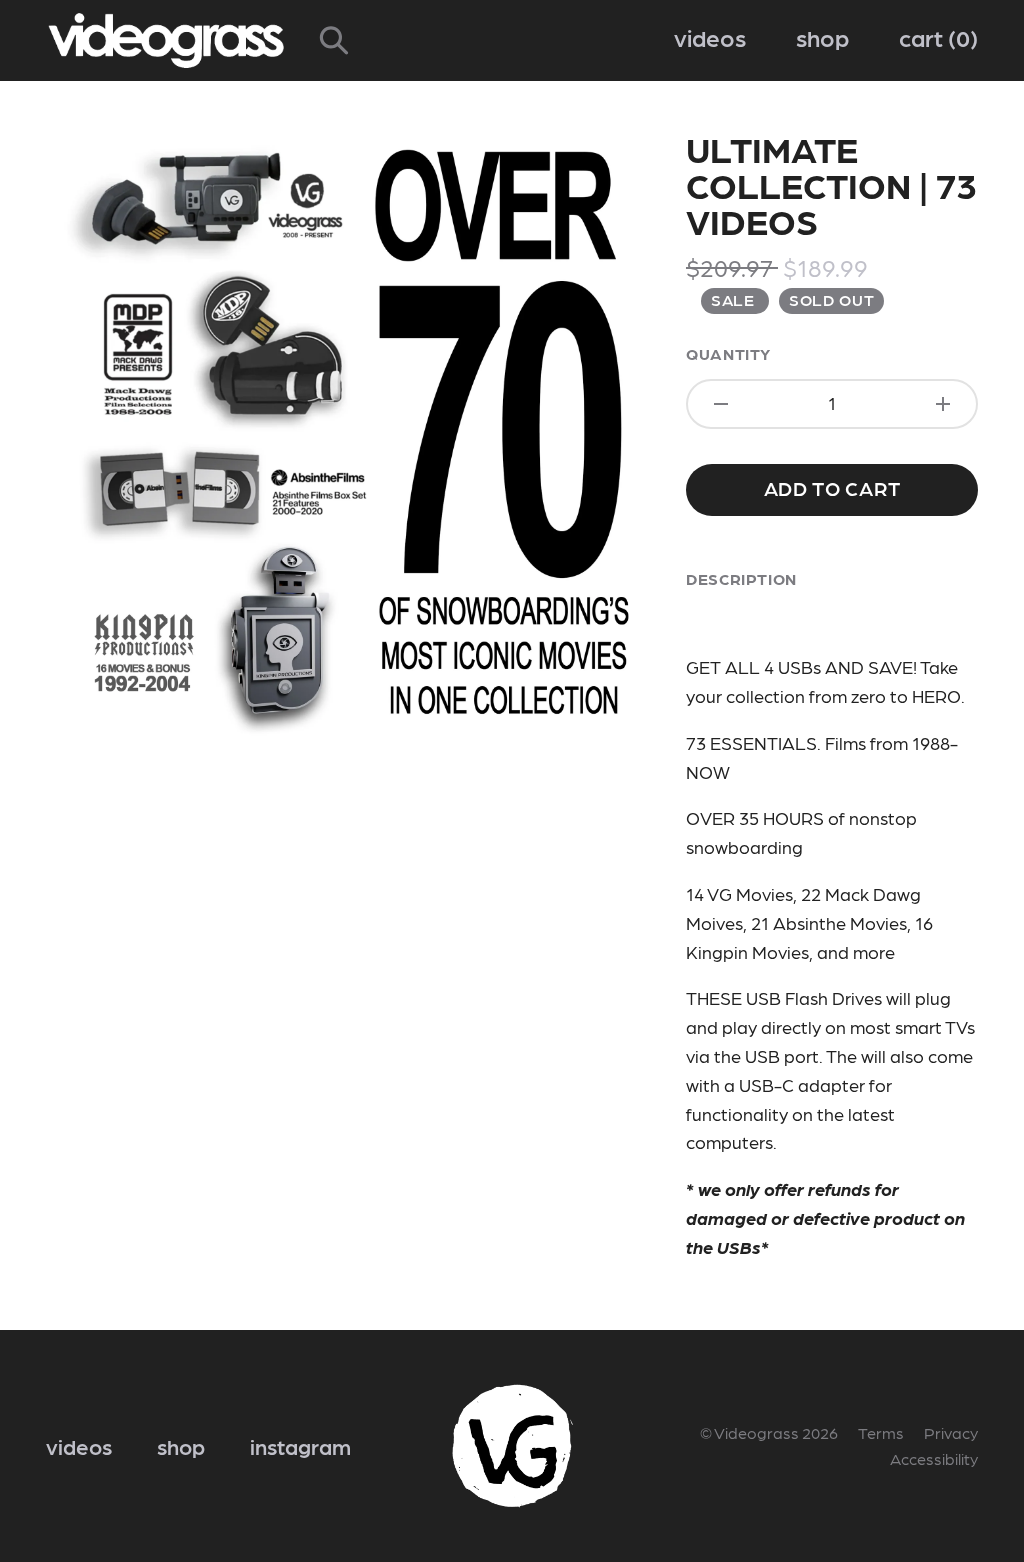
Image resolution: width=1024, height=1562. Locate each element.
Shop (822, 36)
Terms (881, 1432)
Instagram (300, 1445)
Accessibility (934, 1458)
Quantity (728, 353)
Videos (710, 36)
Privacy (951, 1432)
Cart (934, 36)
